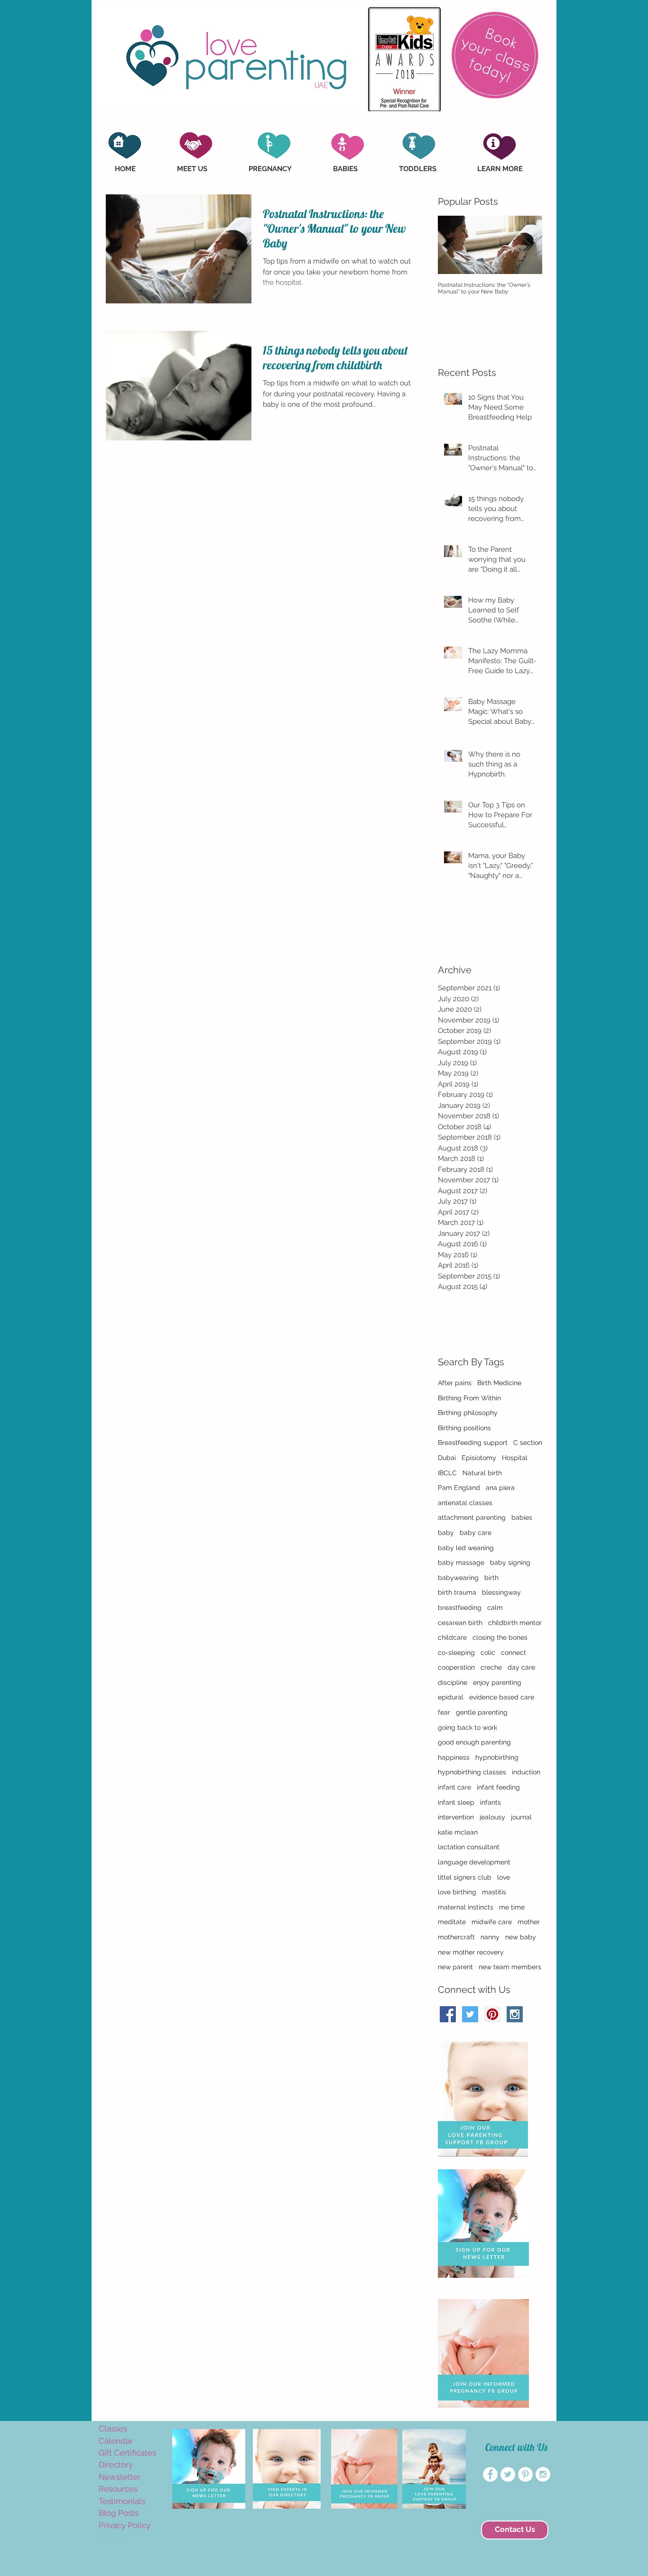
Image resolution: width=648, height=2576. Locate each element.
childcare (452, 1637)
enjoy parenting (497, 1682)
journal (521, 1817)
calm (495, 1608)
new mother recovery (471, 1952)
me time (512, 1907)
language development (474, 1862)
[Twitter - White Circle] (508, 2474)
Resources (118, 2489)
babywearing (458, 1578)
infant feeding (498, 1787)
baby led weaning (466, 1548)
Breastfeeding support (473, 1443)
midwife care (492, 1922)
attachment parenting (472, 1517)
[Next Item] (527, 245)
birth (491, 1578)
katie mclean (458, 1832)
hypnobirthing (497, 1757)
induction (526, 1772)
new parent (455, 1967)
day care (521, 1667)
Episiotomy (479, 1458)
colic (488, 1653)
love (504, 1877)
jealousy (492, 1817)
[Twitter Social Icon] (470, 2014)
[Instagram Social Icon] (515, 2014)
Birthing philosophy (468, 1413)
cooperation (456, 1667)
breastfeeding (460, 1608)
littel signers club (465, 1877)
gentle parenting (482, 1712)
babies (522, 1517)
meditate (452, 1922)
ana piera (500, 1488)
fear (444, 1712)
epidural (451, 1697)
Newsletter (120, 2477)
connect (514, 1653)
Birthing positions (464, 1428)
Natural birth (482, 1473)
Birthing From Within (469, 1398)
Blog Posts (119, 2513)
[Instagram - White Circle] (543, 2474)
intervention (456, 1817)
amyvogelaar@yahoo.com (116, 2541)
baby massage (461, 1562)
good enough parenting (474, 1742)
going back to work (467, 1727)
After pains (455, 1383)
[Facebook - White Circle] (490, 2474)
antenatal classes (465, 1503)
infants (491, 1802)
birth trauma (457, 1592)
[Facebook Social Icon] (448, 2014)
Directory (116, 2465)
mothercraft (456, 1937)
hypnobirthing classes (472, 1772)
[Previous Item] (453, 245)
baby (446, 1533)
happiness (454, 1757)
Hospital (515, 1458)
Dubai (447, 1458)
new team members (510, 1967)
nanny (490, 1937)
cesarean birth (460, 1623)
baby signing (510, 1562)
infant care (454, 1787)
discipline (453, 1682)
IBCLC (447, 1473)
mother (529, 1922)
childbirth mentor (515, 1623)
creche (491, 1667)
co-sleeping (456, 1653)
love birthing (457, 1892)
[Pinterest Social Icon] (492, 2014)
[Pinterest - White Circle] (525, 2474)
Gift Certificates (127, 2453)
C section (528, 1443)
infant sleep (456, 1802)
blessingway (501, 1592)
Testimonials (122, 2501)
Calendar (116, 2441)
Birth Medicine (499, 1383)
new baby (521, 1937)
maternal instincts (466, 1907)
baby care (476, 1533)
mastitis (494, 1892)
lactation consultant (469, 1847)
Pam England (459, 1488)
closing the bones (500, 1637)
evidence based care (502, 1697)
